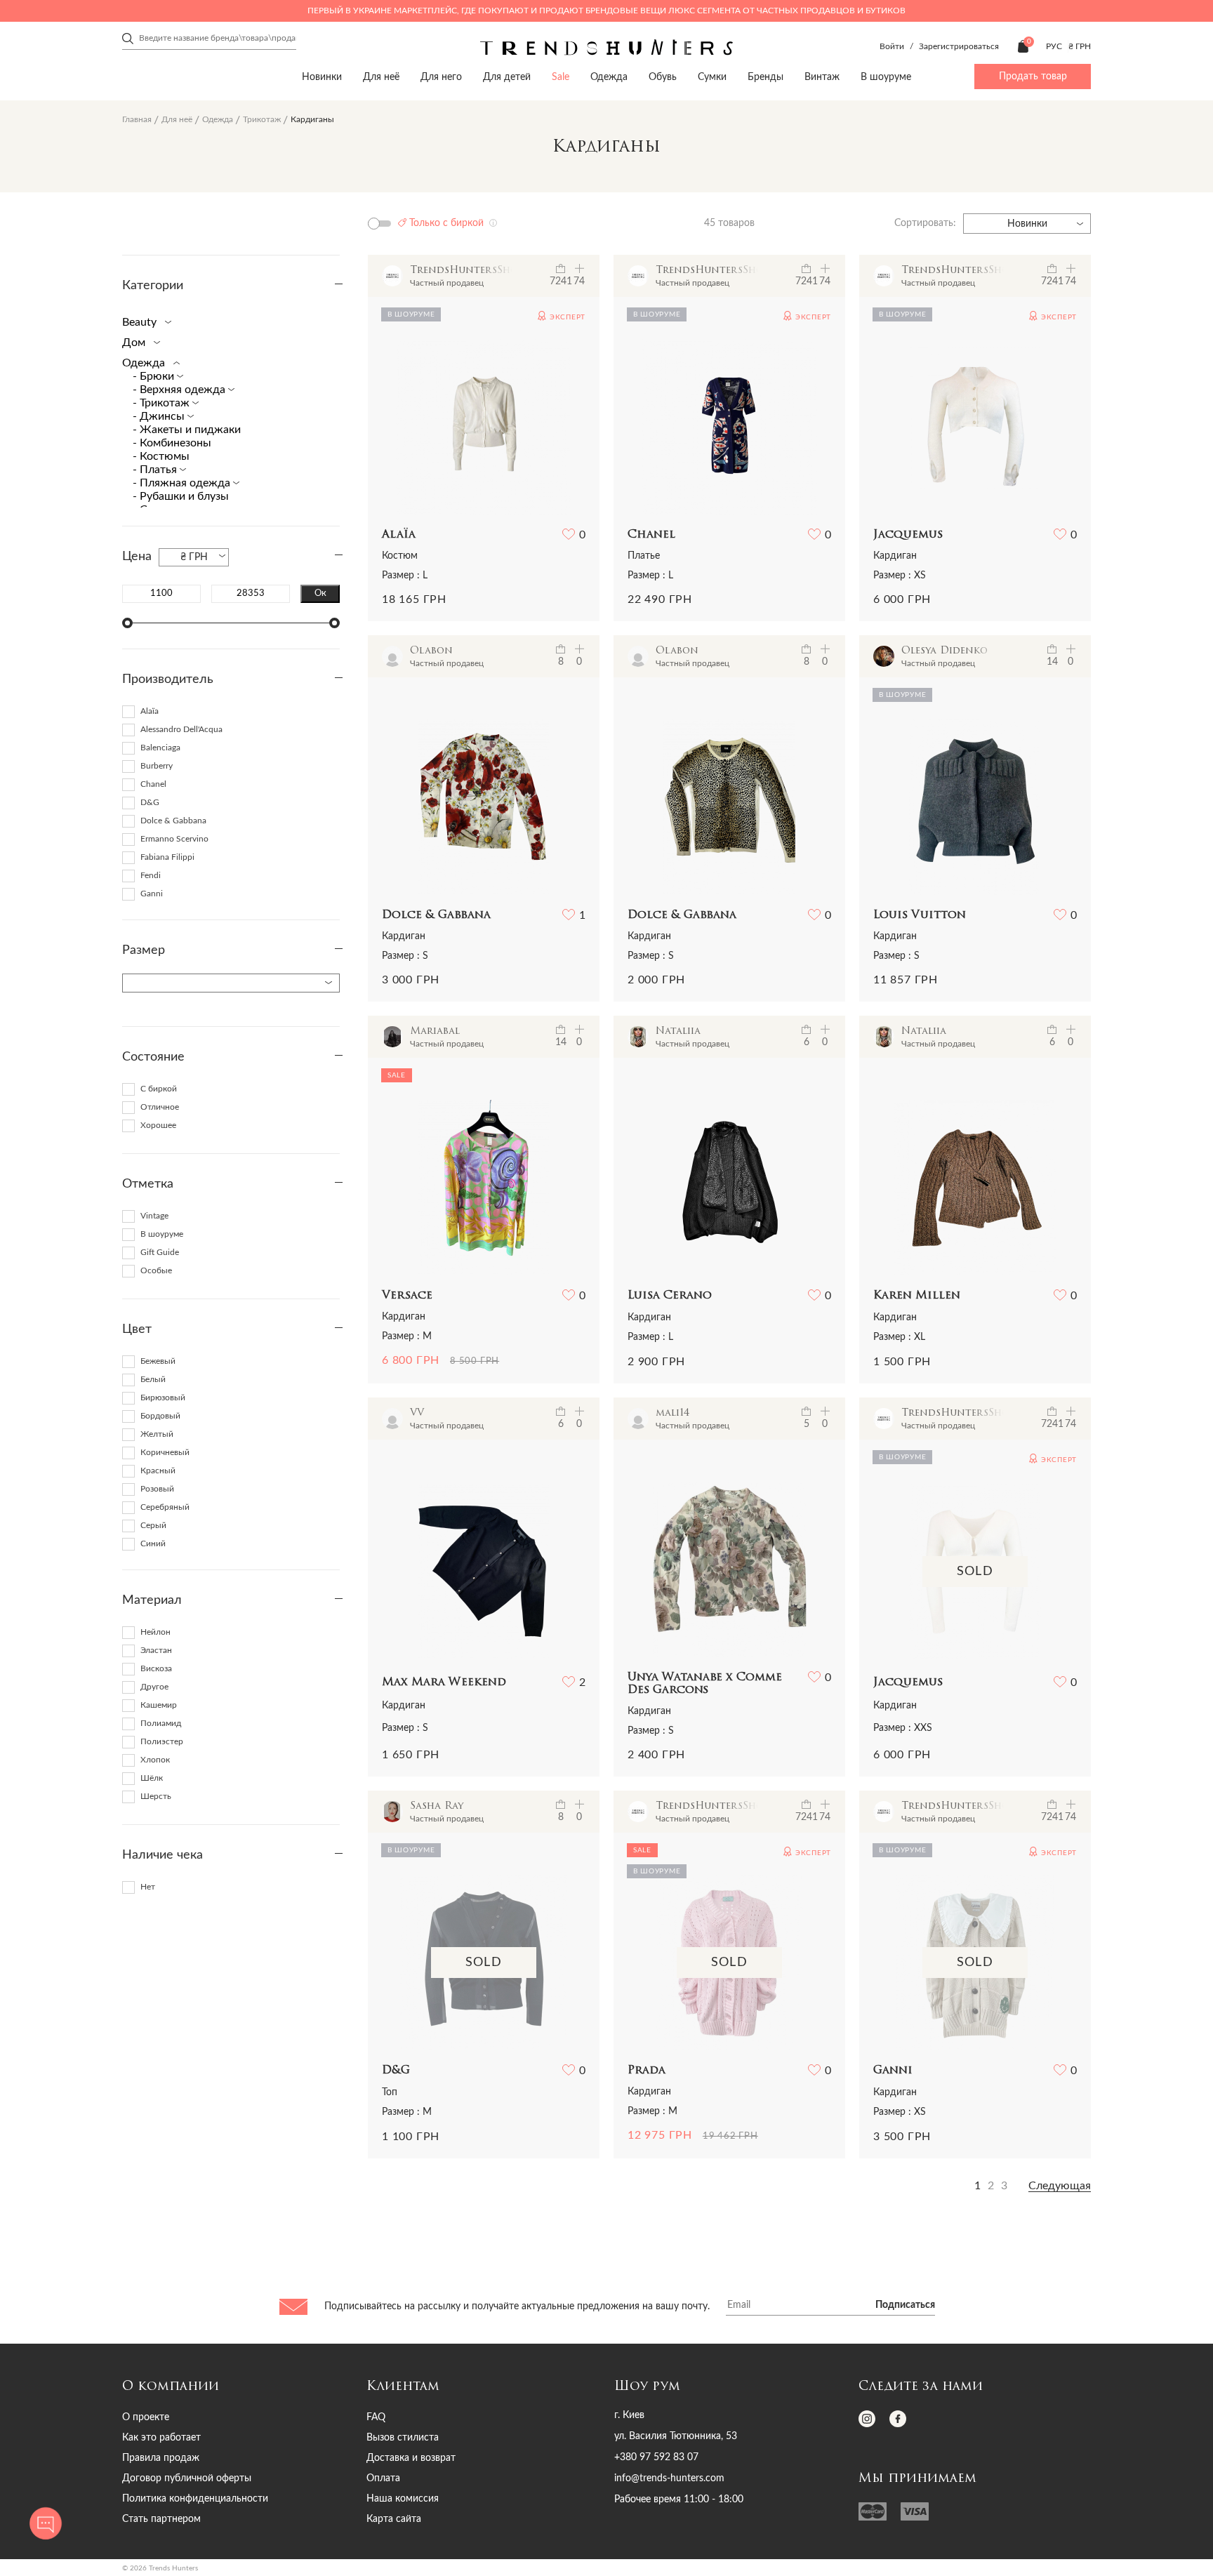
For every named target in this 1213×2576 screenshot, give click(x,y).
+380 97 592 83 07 (656, 2457)
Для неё (381, 77)
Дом (135, 343)
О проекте (146, 2417)
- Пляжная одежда (183, 483)
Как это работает (161, 2438)
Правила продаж (161, 2458)
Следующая (1060, 2186)
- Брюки (155, 376)
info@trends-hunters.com (669, 2478)
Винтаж (822, 77)
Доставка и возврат (411, 2458)
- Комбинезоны (172, 443)
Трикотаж (262, 119)
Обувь (663, 77)
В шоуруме (886, 77)
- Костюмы (161, 456)
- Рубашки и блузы (181, 496)
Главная (137, 119)
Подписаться (905, 2305)
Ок (320, 593)
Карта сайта (394, 2519)
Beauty (141, 322)
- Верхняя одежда (180, 390)
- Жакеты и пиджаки (187, 430)
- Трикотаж (163, 403)
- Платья (156, 470)
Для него (441, 77)
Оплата (383, 2478)
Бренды (765, 77)
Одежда (609, 77)
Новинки (322, 77)
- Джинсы (160, 416)
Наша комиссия (403, 2499)
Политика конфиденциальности (195, 2499)
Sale (561, 77)
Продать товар (1033, 77)
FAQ (376, 2417)
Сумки (712, 77)
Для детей (507, 77)
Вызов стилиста (403, 2438)
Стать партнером (161, 2519)
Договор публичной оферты (187, 2478)
